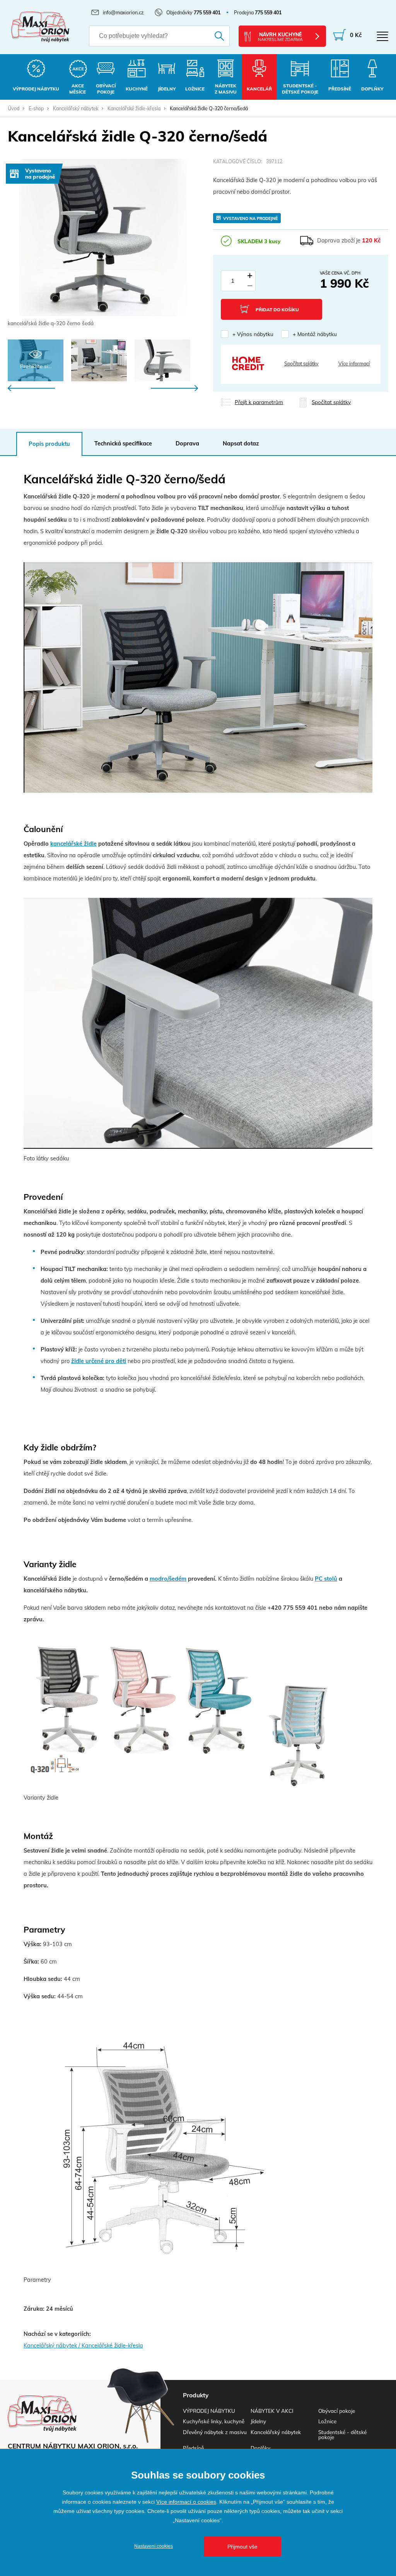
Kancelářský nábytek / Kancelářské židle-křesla (83, 2346)
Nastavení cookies (154, 2546)
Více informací (354, 363)
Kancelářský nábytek (76, 108)
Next (174, 388)
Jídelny (258, 2421)
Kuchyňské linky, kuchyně (214, 2421)
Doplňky (260, 2448)
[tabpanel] (103, 243)
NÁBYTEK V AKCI (272, 2411)
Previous (31, 388)
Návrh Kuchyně (280, 37)
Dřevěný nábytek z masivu (215, 2432)
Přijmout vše (242, 2547)
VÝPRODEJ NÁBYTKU (209, 2411)
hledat (215, 36)
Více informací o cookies (186, 2502)
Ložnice (327, 2421)
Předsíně (193, 2448)
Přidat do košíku (277, 310)
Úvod (14, 108)
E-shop (36, 108)
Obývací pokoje (337, 2411)
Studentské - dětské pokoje (342, 2434)
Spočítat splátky (301, 363)
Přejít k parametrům (259, 402)
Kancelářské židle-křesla (134, 108)
